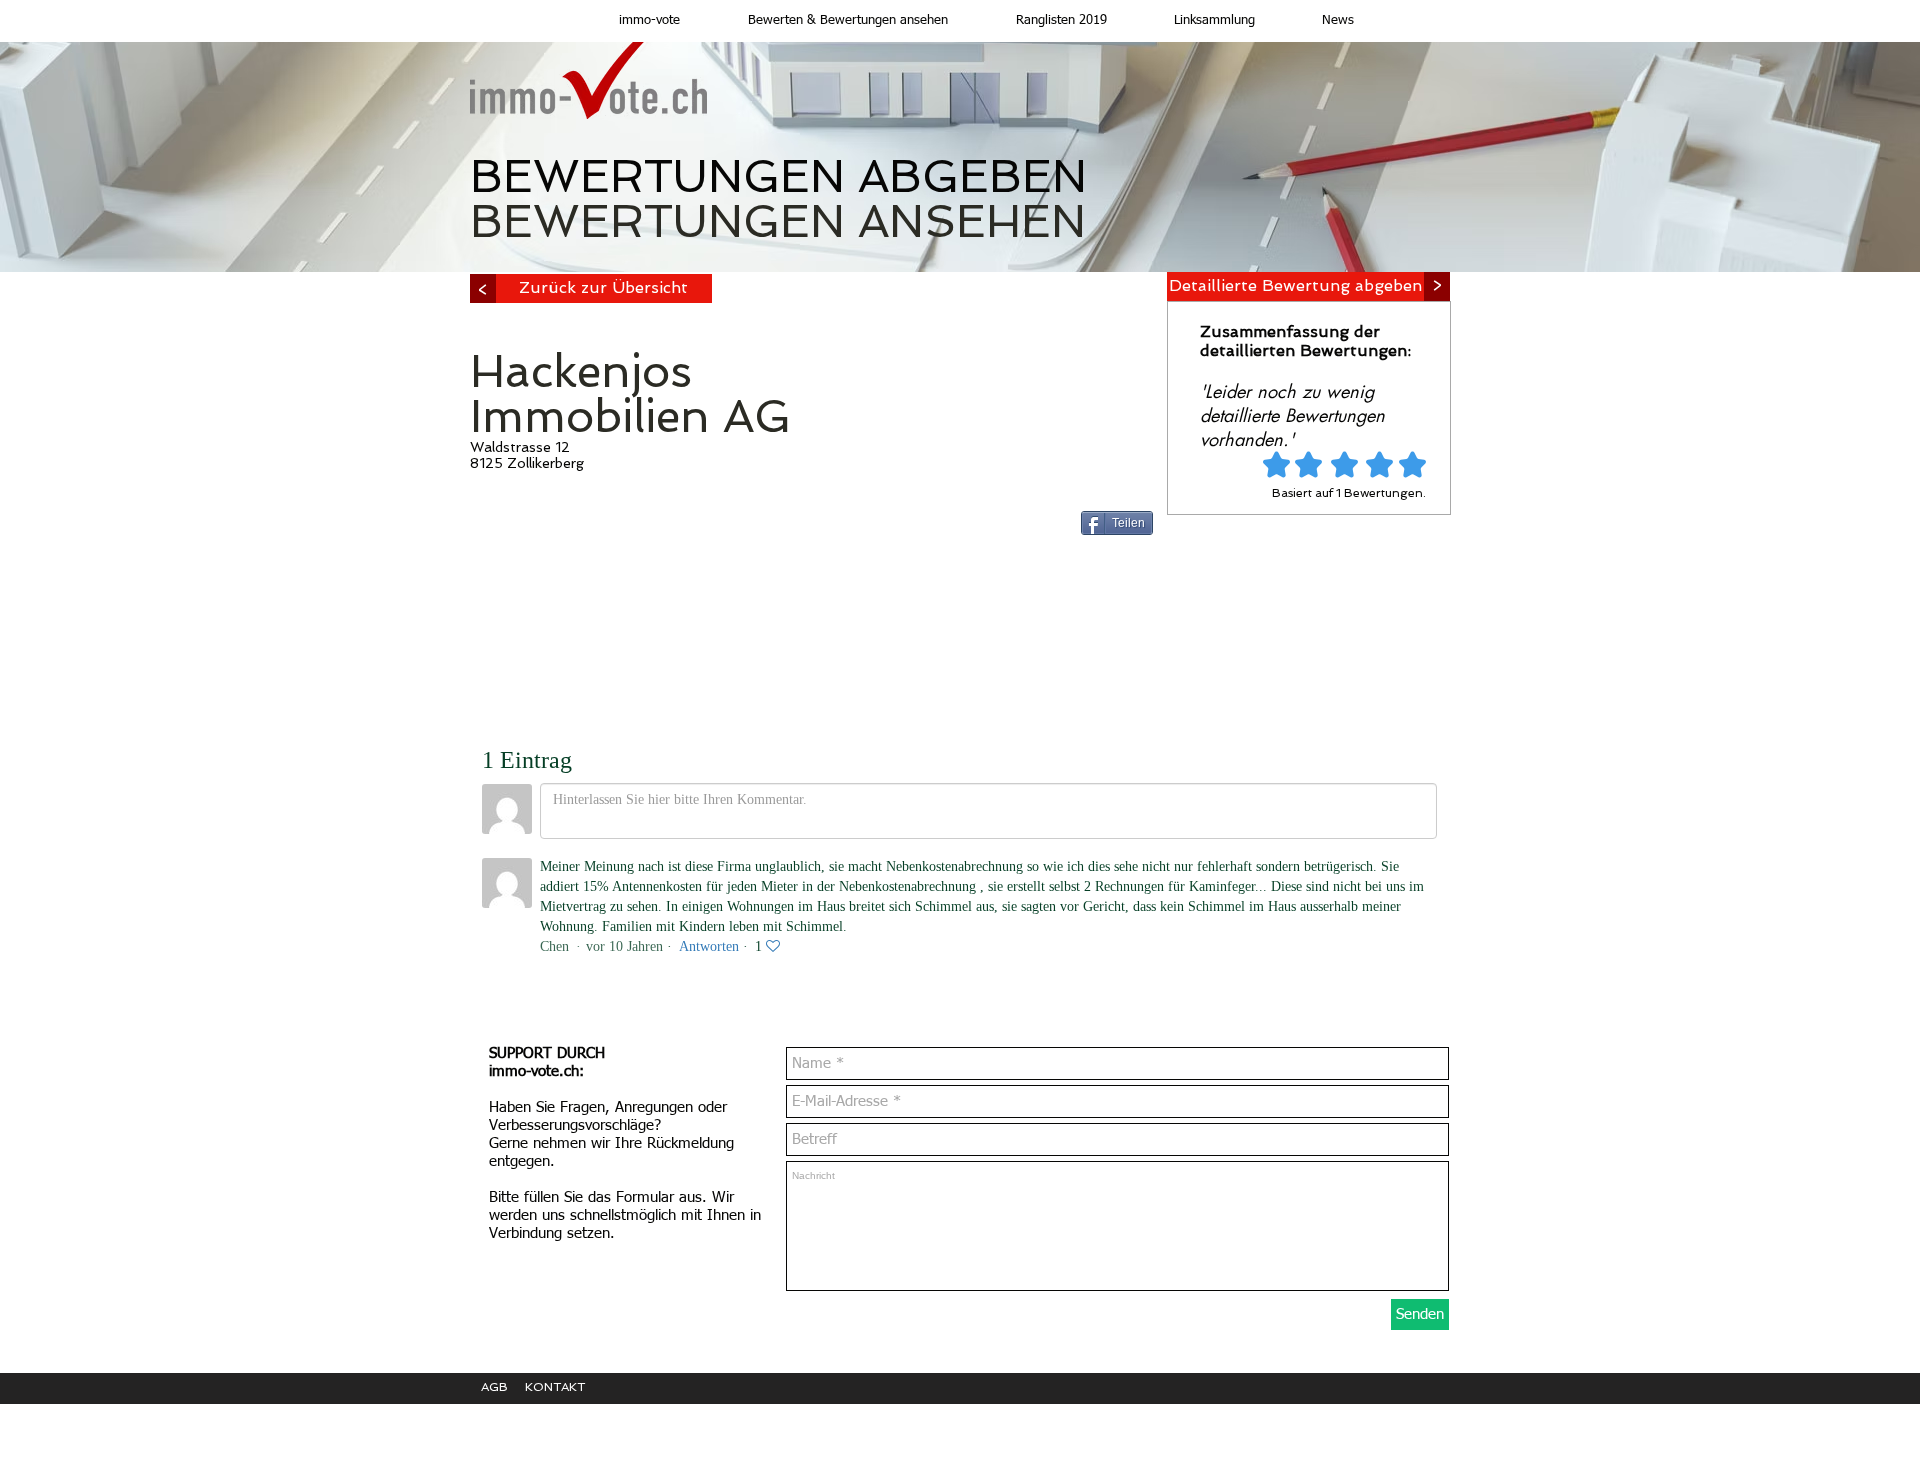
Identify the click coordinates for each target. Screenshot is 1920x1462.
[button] (829, 21)
